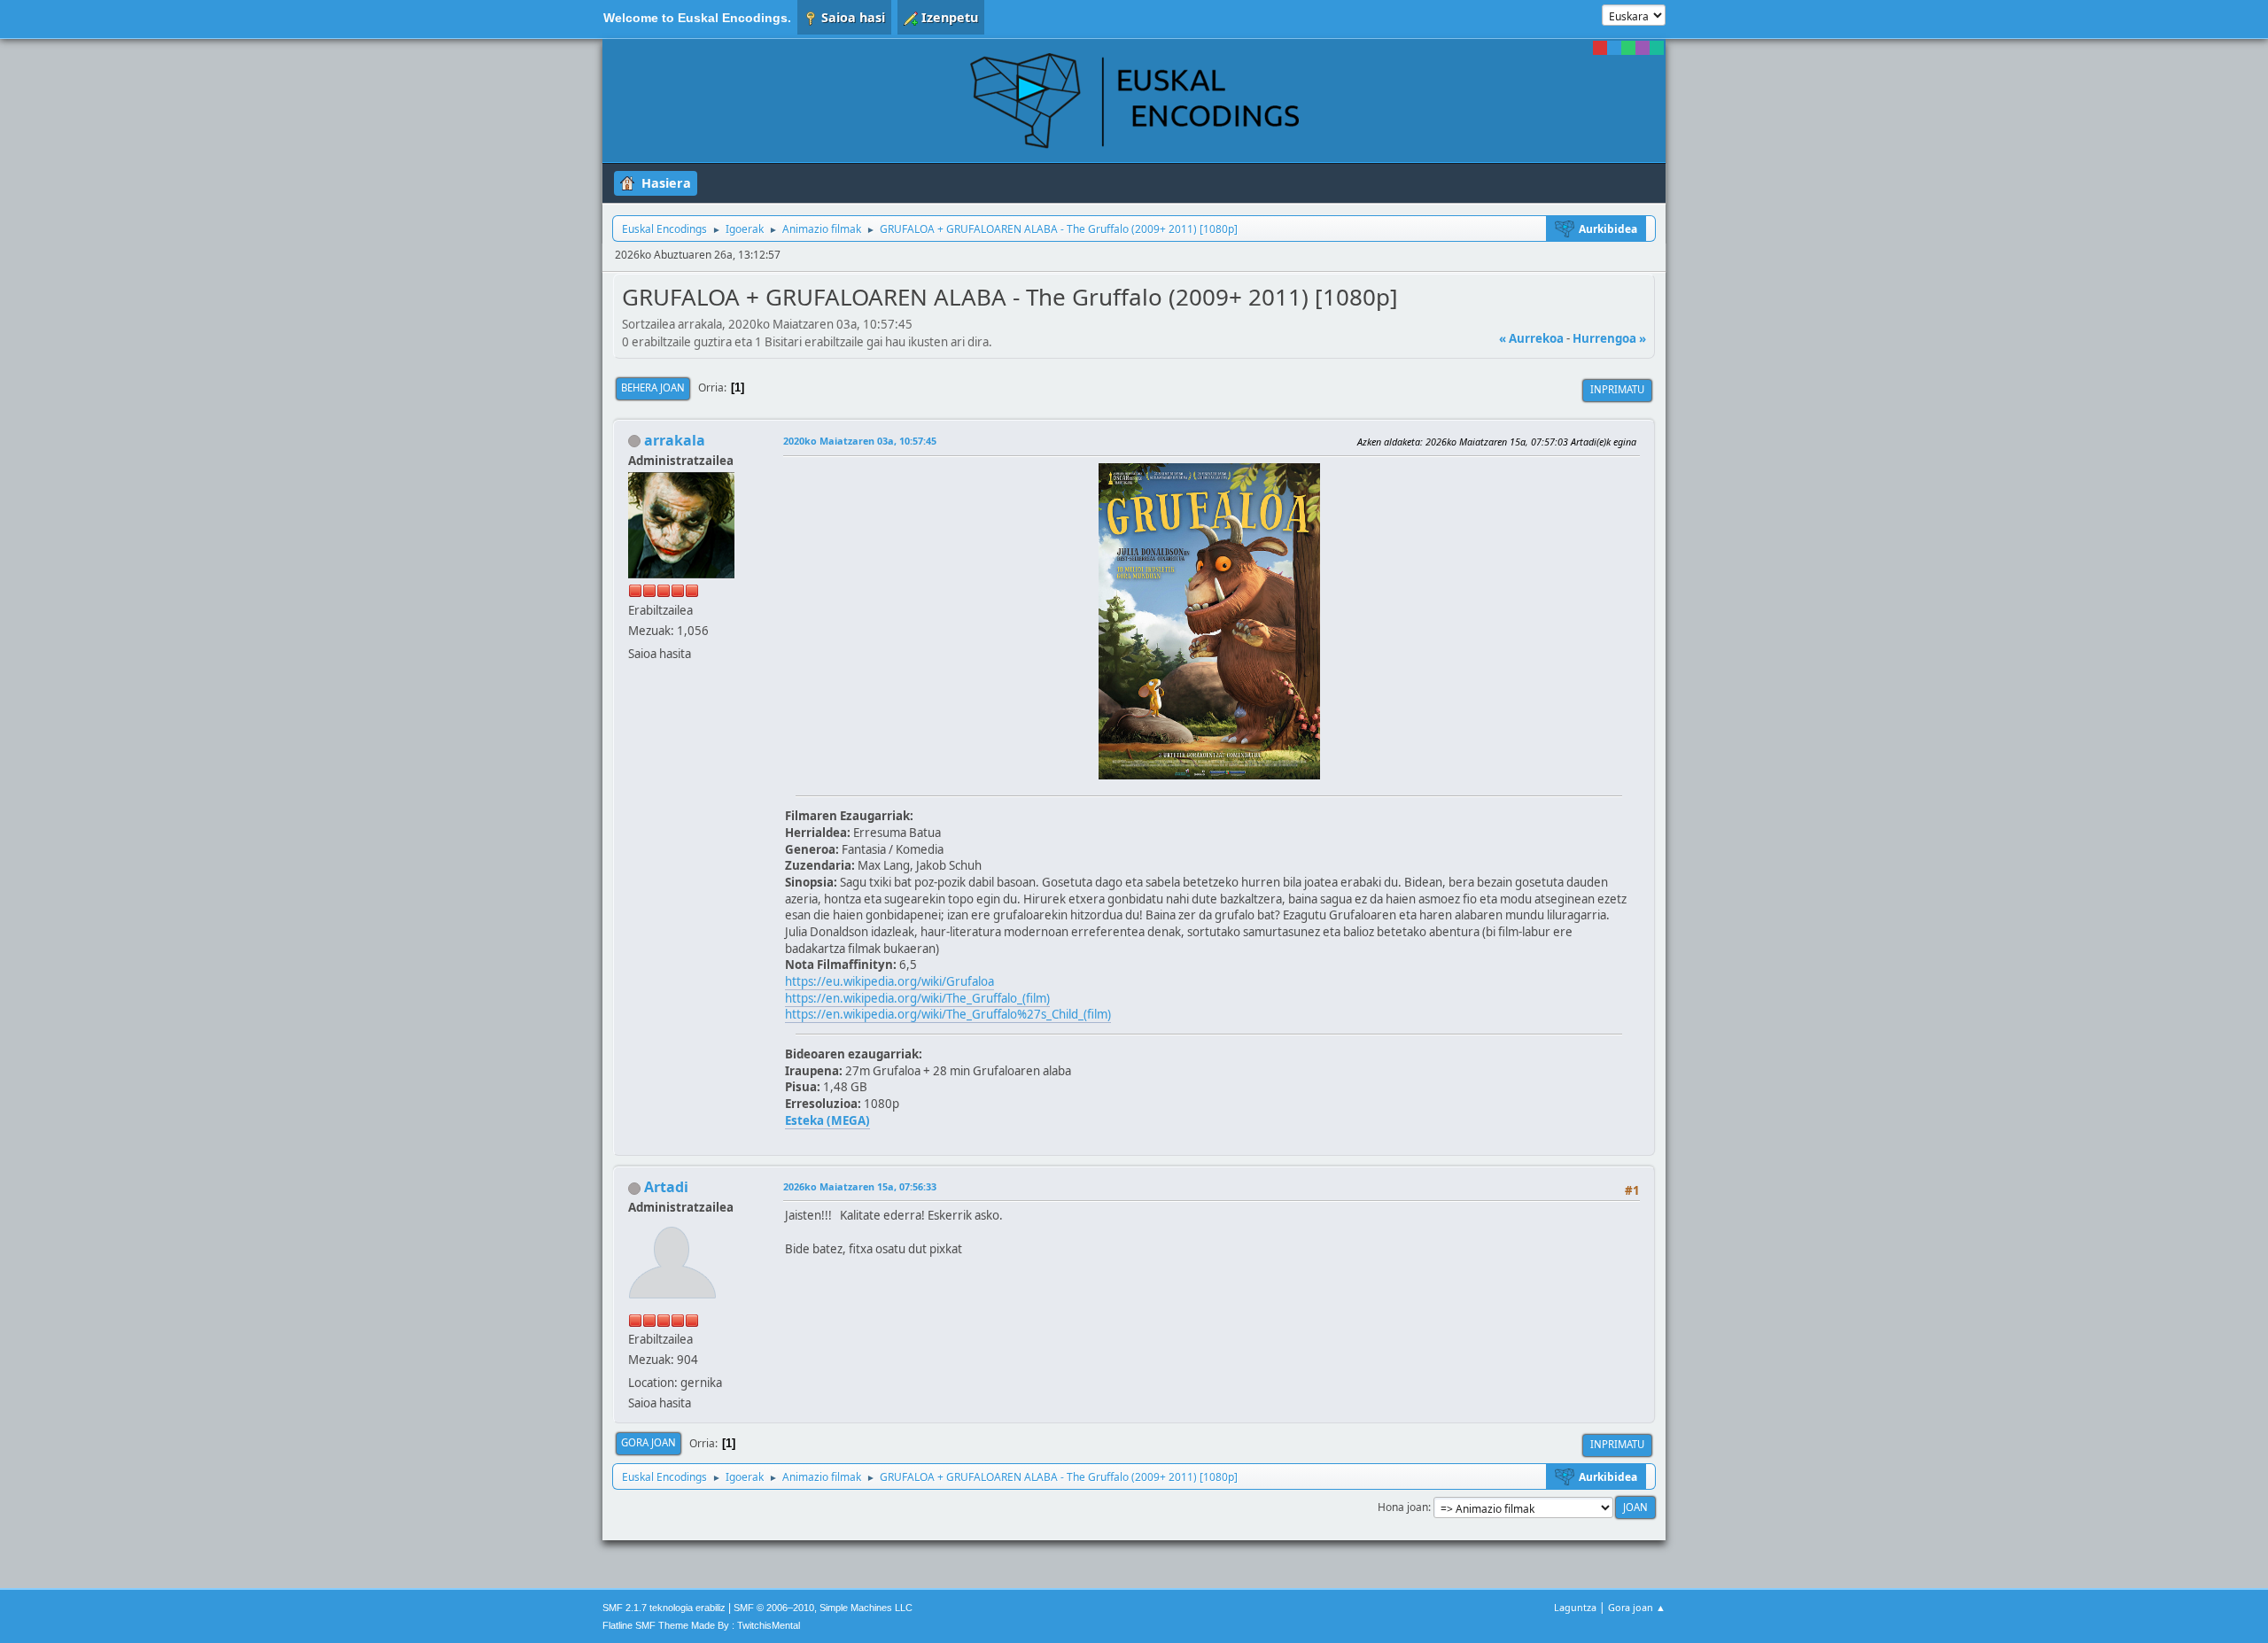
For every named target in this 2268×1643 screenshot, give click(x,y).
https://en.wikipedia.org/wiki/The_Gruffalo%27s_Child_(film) (948, 1014)
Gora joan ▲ (1637, 1607)
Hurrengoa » (1609, 338)
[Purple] (1643, 48)
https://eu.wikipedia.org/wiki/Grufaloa (889, 981)
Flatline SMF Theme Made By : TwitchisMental (701, 1625)
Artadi (666, 1187)
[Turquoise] (1657, 48)
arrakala (675, 440)
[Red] (1600, 48)
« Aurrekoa (1531, 338)
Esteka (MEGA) (827, 1120)
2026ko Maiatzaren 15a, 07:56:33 (860, 1186)
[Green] (1628, 48)
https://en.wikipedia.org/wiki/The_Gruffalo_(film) (917, 998)
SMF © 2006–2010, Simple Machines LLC (823, 1608)
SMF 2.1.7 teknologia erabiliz (664, 1608)
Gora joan (649, 1442)
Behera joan (653, 387)
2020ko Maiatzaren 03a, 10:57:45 (860, 441)
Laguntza (1575, 1607)
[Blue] (1614, 48)
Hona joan (1403, 1507)
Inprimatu (1617, 389)
